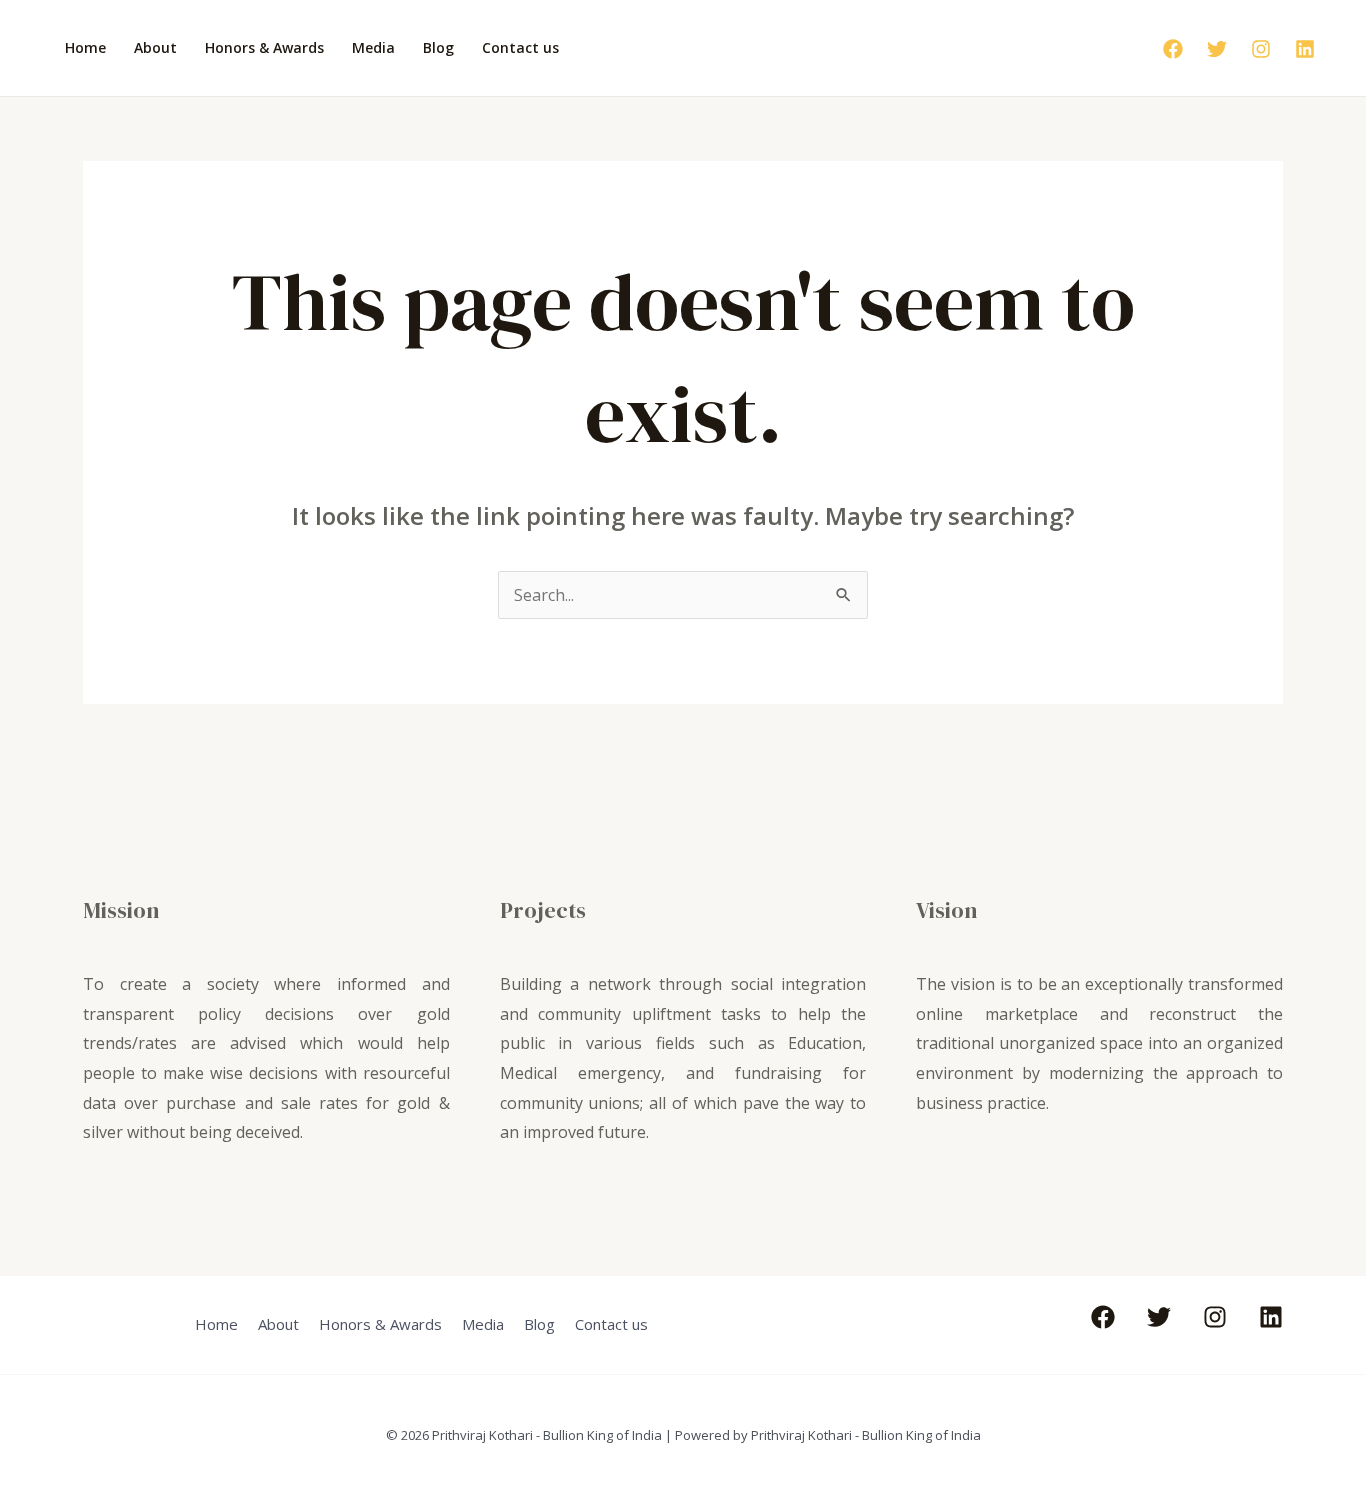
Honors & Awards (264, 47)
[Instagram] (1261, 49)
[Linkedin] (1305, 49)
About (155, 47)
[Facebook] (1173, 49)
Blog (438, 47)
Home (85, 47)
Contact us (520, 47)
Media (373, 47)
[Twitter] (1217, 49)
